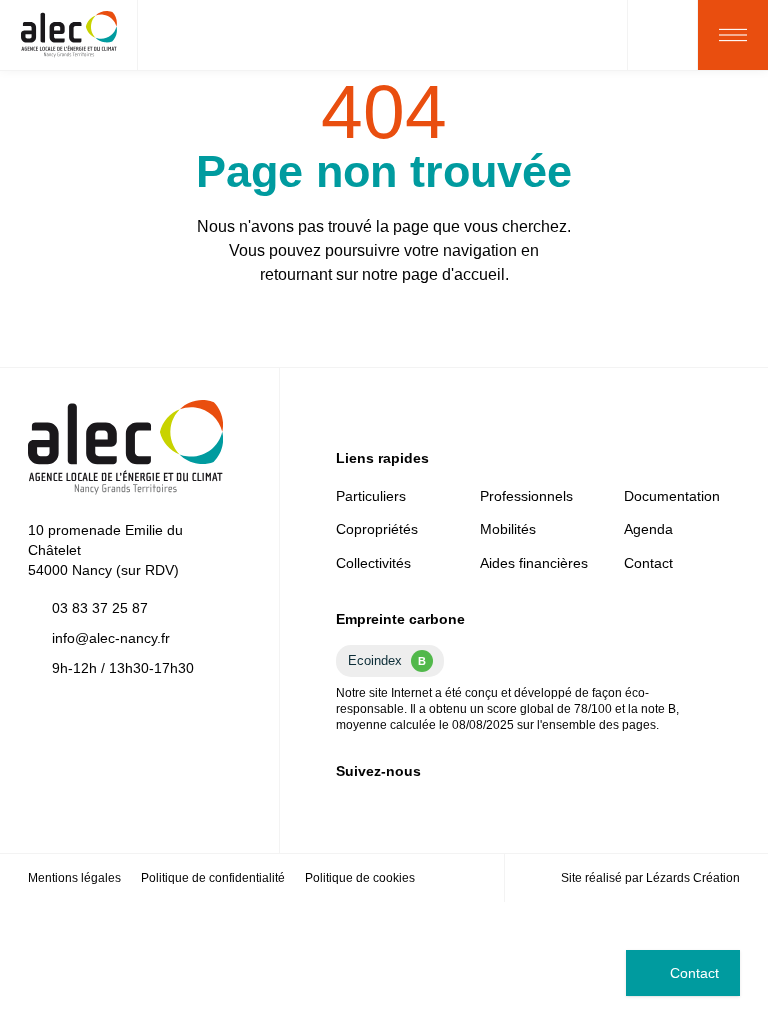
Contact (694, 973)
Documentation (672, 496)
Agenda (648, 529)
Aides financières (534, 563)
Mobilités (508, 529)
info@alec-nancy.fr (111, 638)
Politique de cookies (360, 878)
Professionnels (526, 496)
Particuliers (371, 496)
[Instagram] (408, 807)
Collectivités (373, 563)
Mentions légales (74, 878)
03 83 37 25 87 (100, 608)
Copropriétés (377, 529)
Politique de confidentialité (213, 878)
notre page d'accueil (433, 274)
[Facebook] (376, 807)
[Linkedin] (344, 807)
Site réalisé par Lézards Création (650, 878)
